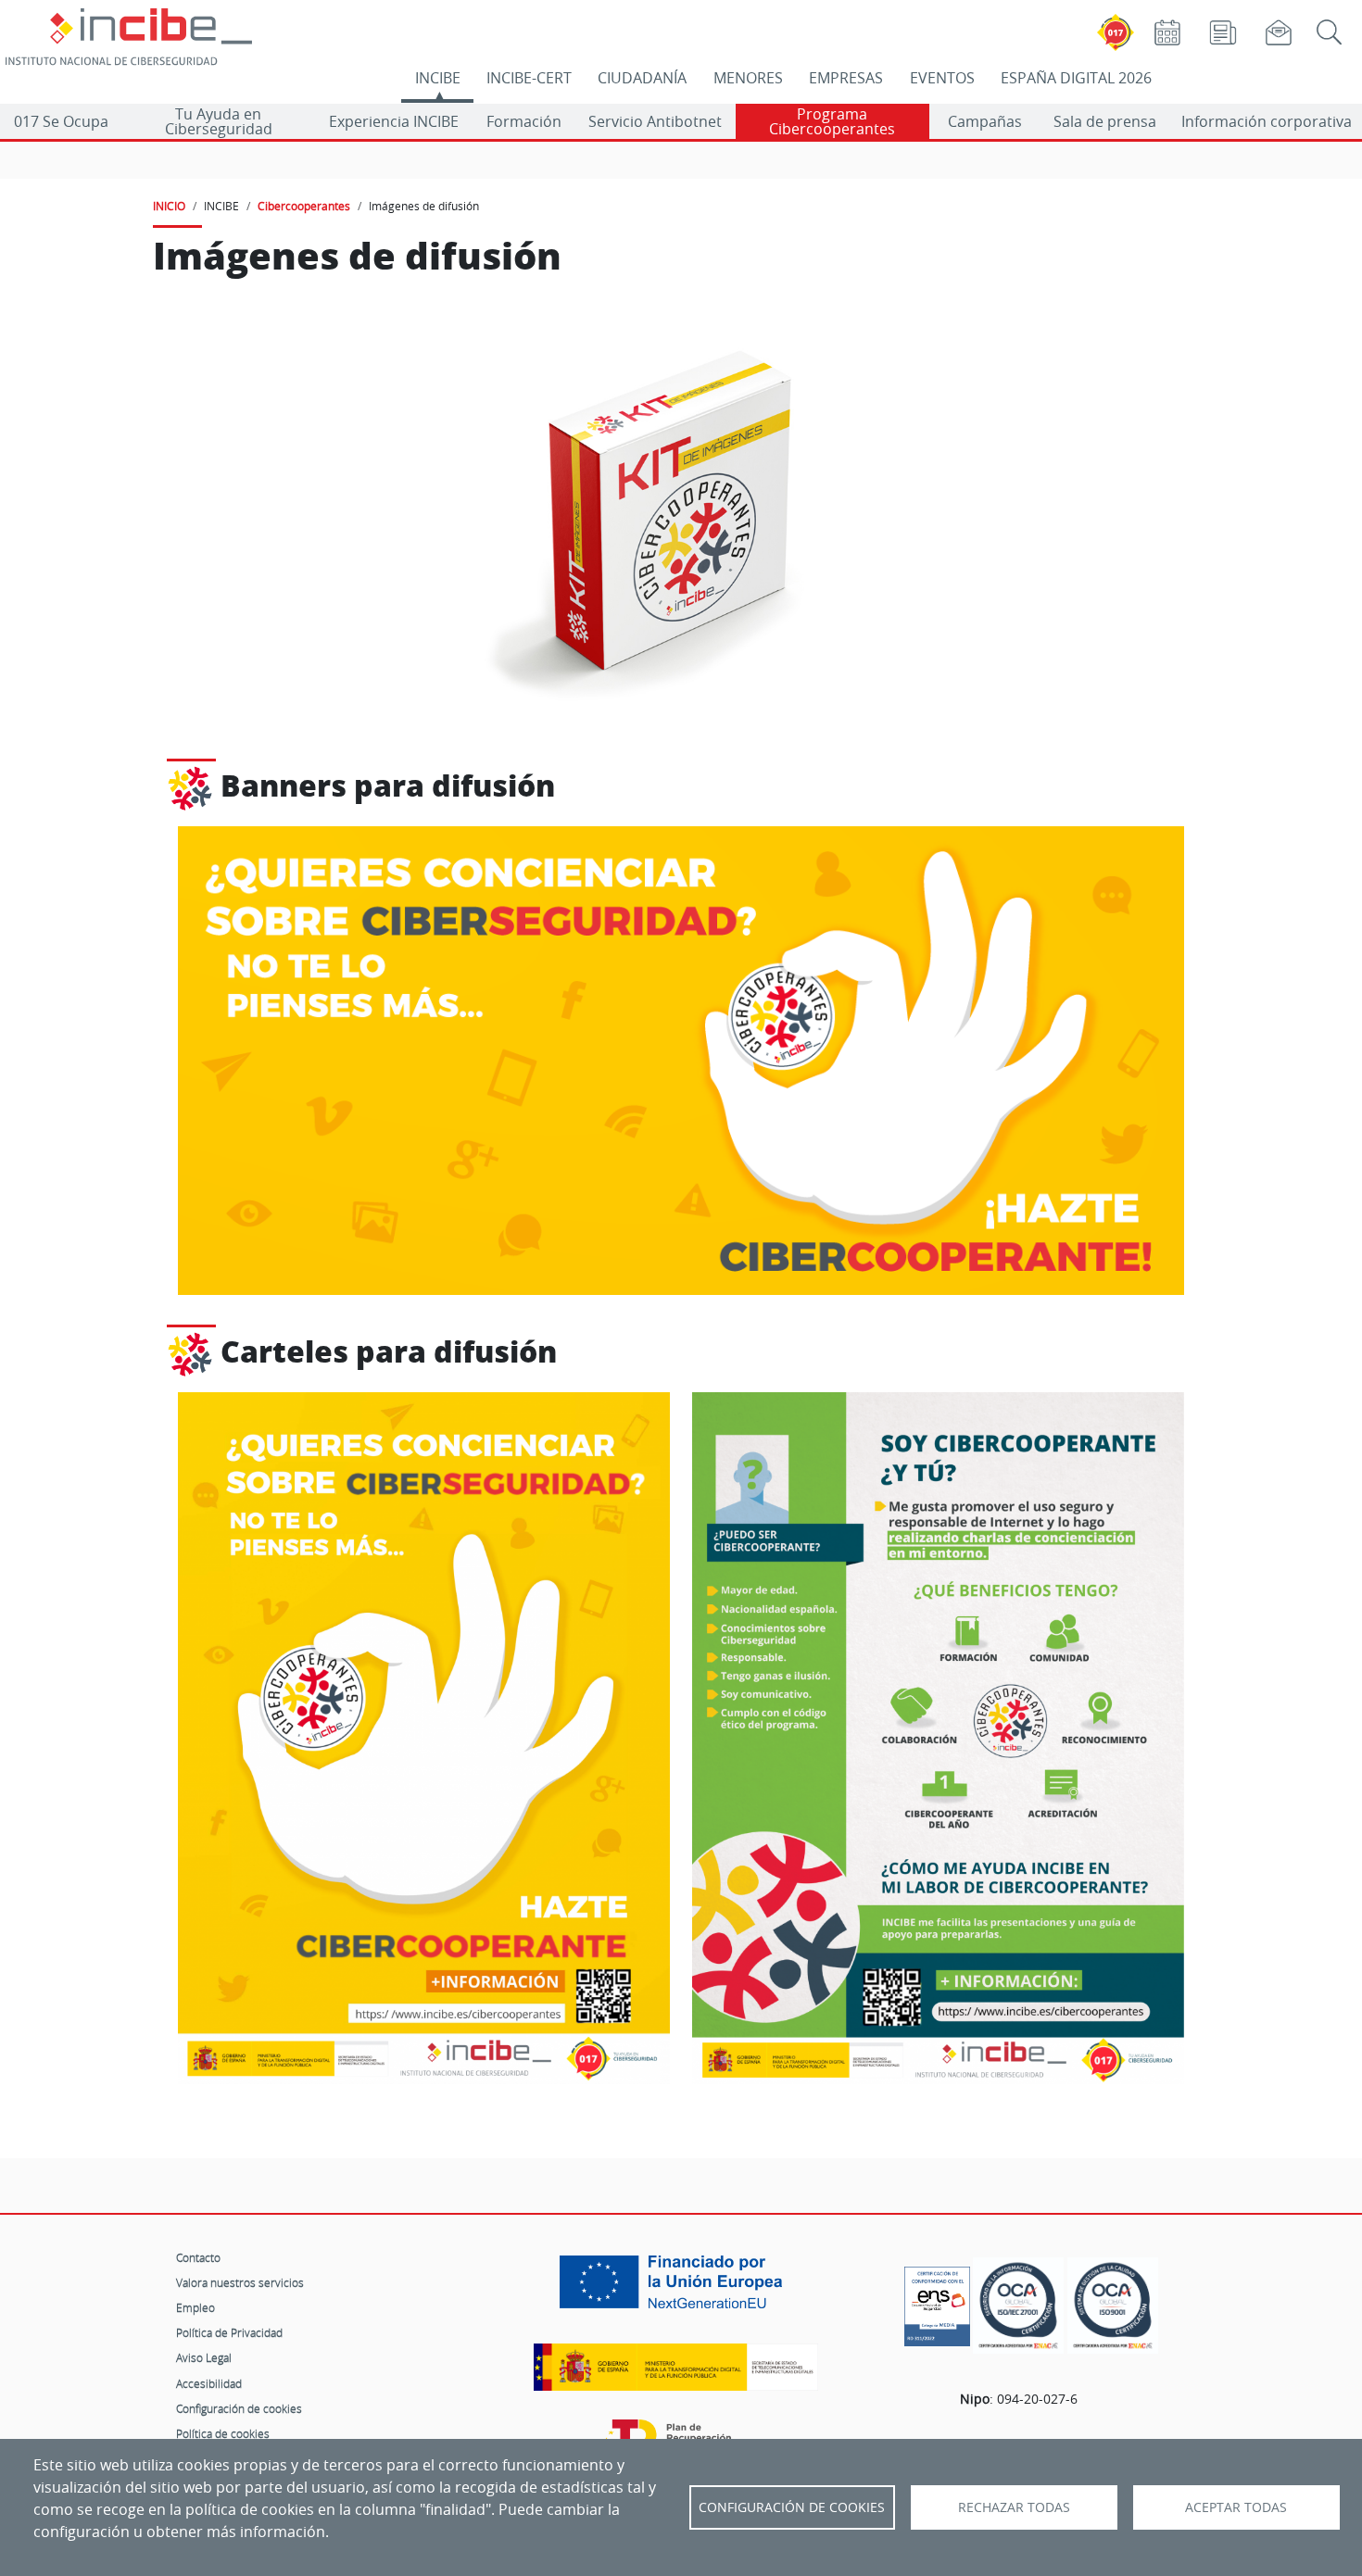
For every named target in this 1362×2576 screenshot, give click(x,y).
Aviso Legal (204, 2357)
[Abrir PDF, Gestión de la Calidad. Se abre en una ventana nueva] (1113, 2306)
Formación (524, 121)
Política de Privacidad (229, 2332)
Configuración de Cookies (792, 2507)
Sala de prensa (1105, 121)
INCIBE (438, 78)
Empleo (195, 2307)
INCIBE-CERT (529, 78)
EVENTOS (942, 78)
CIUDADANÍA (642, 78)
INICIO (169, 206)
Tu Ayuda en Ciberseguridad (219, 121)
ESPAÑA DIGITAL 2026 (1076, 78)
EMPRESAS (846, 78)
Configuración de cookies (239, 2408)
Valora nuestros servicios (240, 2282)
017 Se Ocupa (61, 121)
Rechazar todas (1014, 2507)
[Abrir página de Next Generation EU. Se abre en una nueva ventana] (675, 2289)
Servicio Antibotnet (655, 121)
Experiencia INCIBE (394, 121)
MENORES (748, 78)
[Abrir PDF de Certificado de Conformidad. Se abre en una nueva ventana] (937, 2302)
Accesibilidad (209, 2383)
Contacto (198, 2257)
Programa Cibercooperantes (832, 121)
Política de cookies (223, 2433)
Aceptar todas (1236, 2507)
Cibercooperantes (304, 206)
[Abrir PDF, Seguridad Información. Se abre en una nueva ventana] (1018, 2306)
